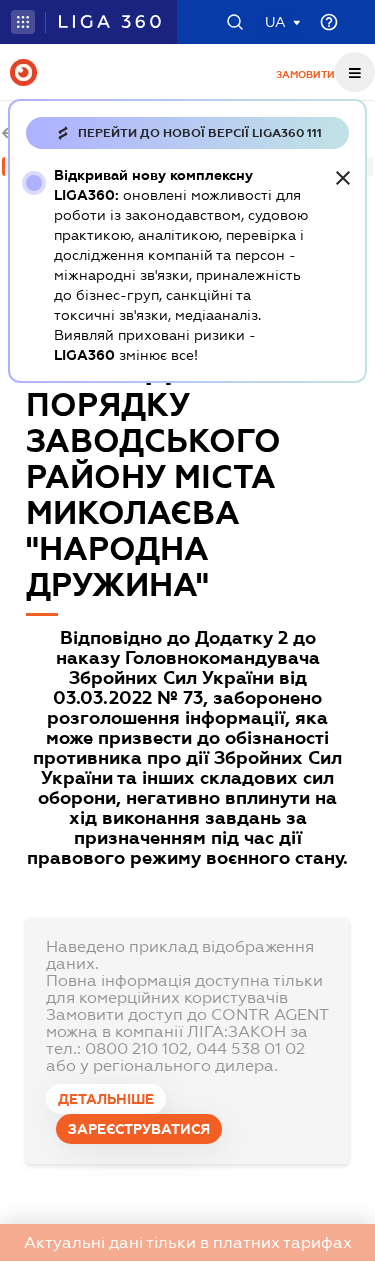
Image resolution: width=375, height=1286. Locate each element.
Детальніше (106, 1099)
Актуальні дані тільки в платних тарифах (188, 1242)
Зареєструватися (139, 1129)
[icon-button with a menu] (355, 72)
